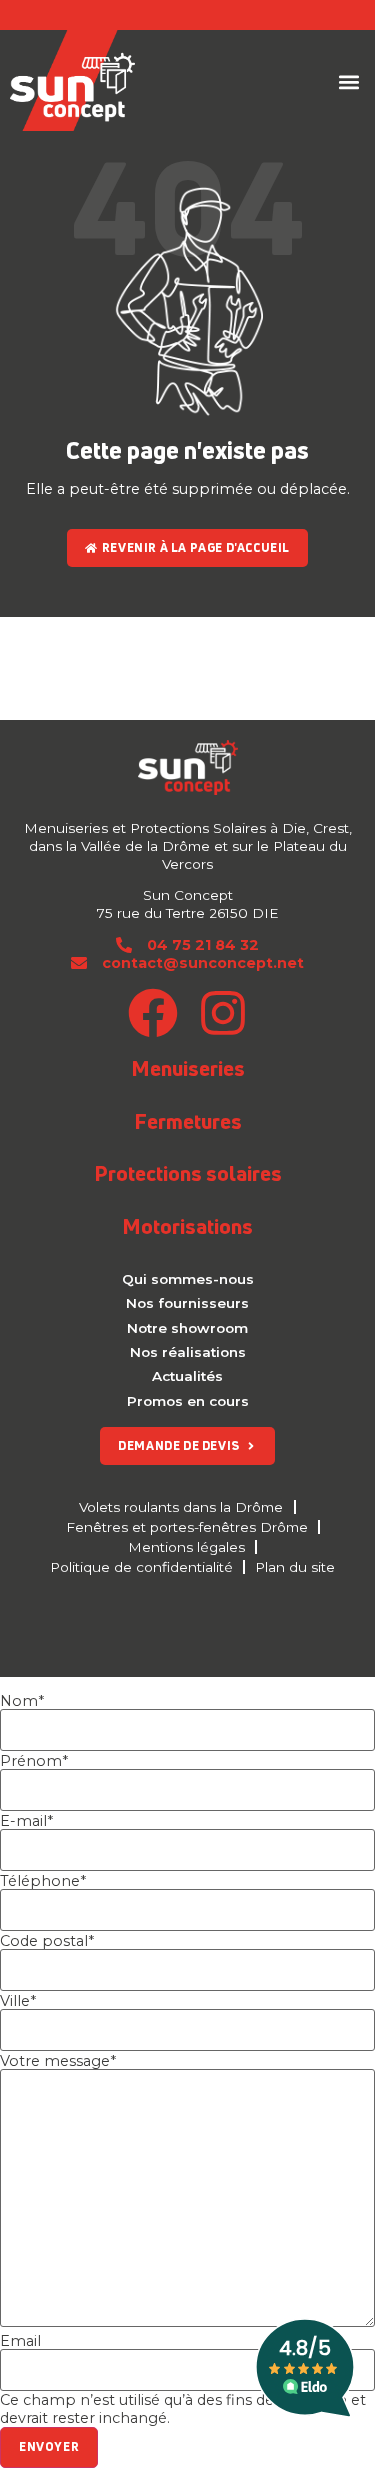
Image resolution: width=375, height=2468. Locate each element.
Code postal (47, 1941)
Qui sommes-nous (188, 1279)
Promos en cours (188, 1401)
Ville (18, 2001)
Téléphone (43, 1881)
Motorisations (187, 1226)
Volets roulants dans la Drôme (181, 1507)
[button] (348, 82)
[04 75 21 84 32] (124, 945)
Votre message (58, 2061)
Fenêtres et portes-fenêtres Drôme (187, 1527)
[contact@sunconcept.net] (79, 963)
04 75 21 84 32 (203, 945)
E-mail (26, 1821)
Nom (22, 1701)
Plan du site (295, 1567)
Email (20, 2341)
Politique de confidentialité (141, 1567)
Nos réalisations (188, 1352)
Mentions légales (186, 1547)
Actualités (187, 1376)
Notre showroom (187, 1328)
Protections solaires (188, 1173)
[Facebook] (153, 1013)
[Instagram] (223, 1013)
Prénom (34, 1761)
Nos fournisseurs (187, 1303)
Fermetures (188, 1121)
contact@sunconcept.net (203, 963)
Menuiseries (188, 1068)
